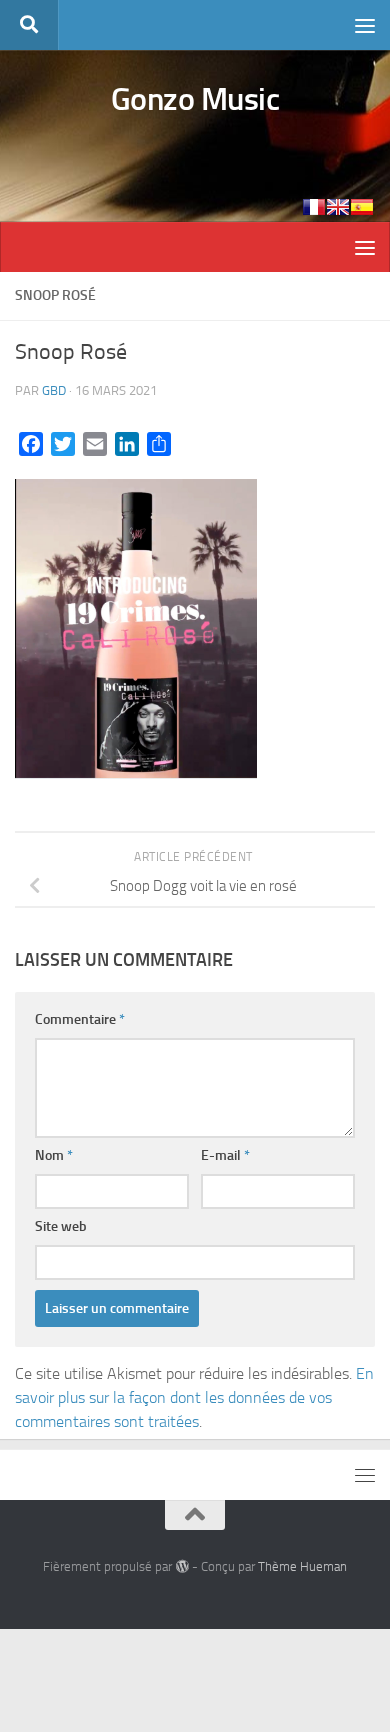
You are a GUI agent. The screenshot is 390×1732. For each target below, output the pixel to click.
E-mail (225, 1155)
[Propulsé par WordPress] (181, 1566)
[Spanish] (362, 207)
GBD (54, 390)
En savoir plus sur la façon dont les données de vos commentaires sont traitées (194, 1397)
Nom (54, 1155)
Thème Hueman (302, 1566)
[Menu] (365, 25)
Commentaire (80, 1019)
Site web (61, 1226)
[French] (314, 207)
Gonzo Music (195, 99)
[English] (338, 207)
